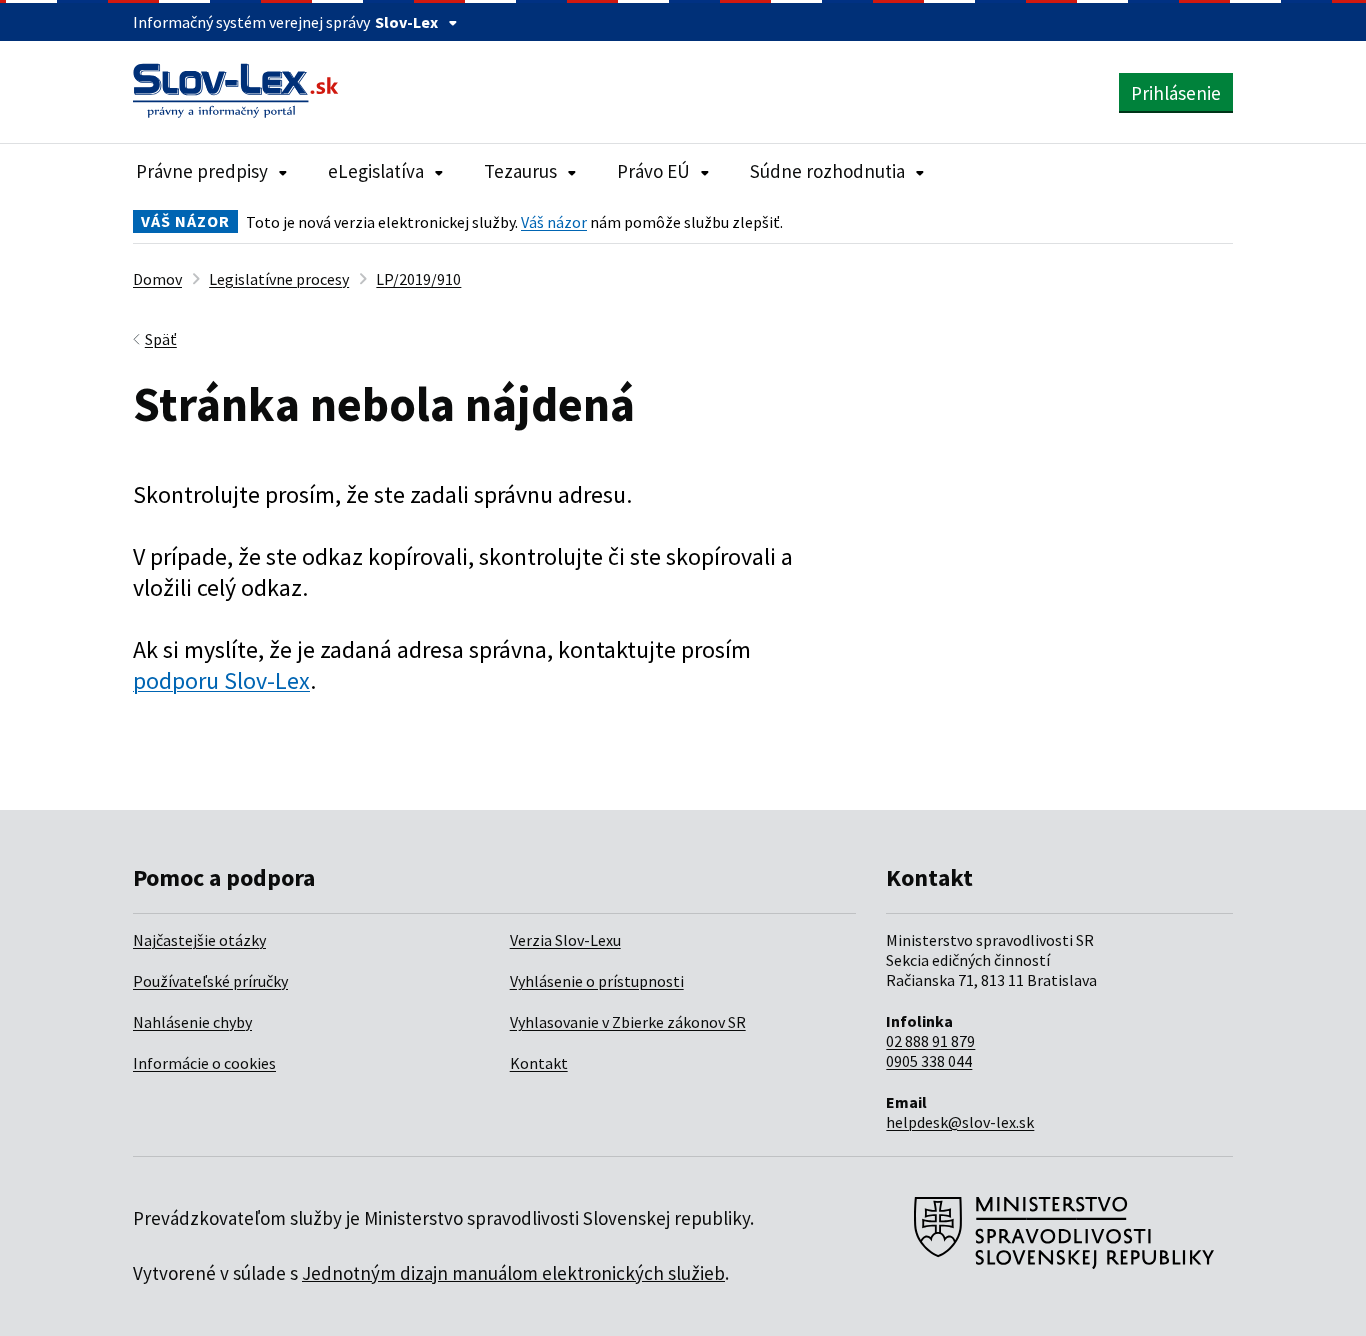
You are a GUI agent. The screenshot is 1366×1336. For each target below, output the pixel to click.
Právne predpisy (202, 171)
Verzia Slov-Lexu (565, 940)
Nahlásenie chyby (192, 1022)
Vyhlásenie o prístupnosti (597, 981)
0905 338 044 (929, 1061)
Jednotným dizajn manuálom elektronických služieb (513, 1273)
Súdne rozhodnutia (827, 171)
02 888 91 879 (930, 1041)
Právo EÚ (653, 171)
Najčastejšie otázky (199, 940)
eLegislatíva (376, 171)
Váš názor (554, 222)
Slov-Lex (406, 22)
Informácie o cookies (204, 1063)
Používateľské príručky (210, 981)
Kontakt (539, 1063)
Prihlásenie (1176, 93)
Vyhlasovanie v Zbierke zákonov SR (628, 1022)
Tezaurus (520, 171)
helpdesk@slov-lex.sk (960, 1122)
